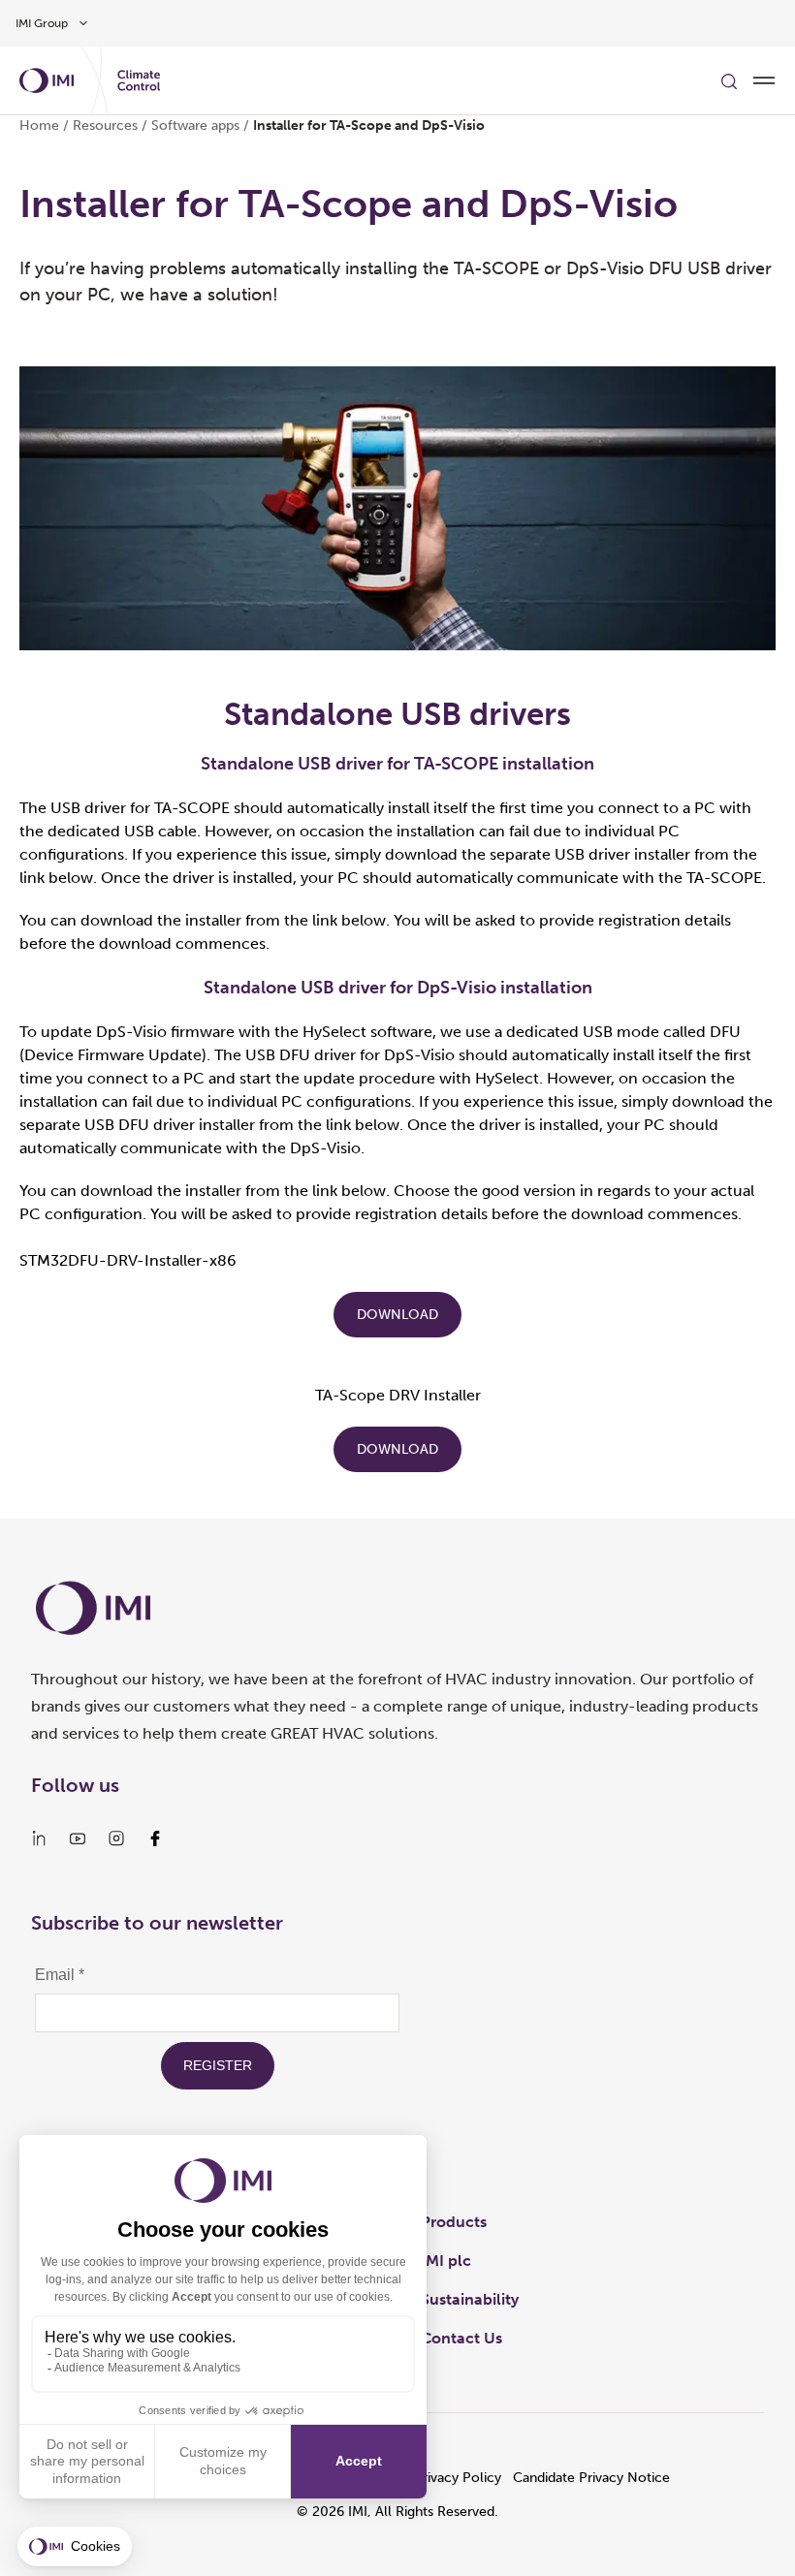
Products (454, 2222)
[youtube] (78, 1838)
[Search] (729, 80)
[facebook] (155, 1838)
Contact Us (461, 2338)
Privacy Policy (458, 2478)
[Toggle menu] (764, 80)
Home (39, 126)
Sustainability (470, 2299)
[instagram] (116, 1838)
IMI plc (446, 2261)
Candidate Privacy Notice (591, 2478)
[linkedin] (39, 1838)
